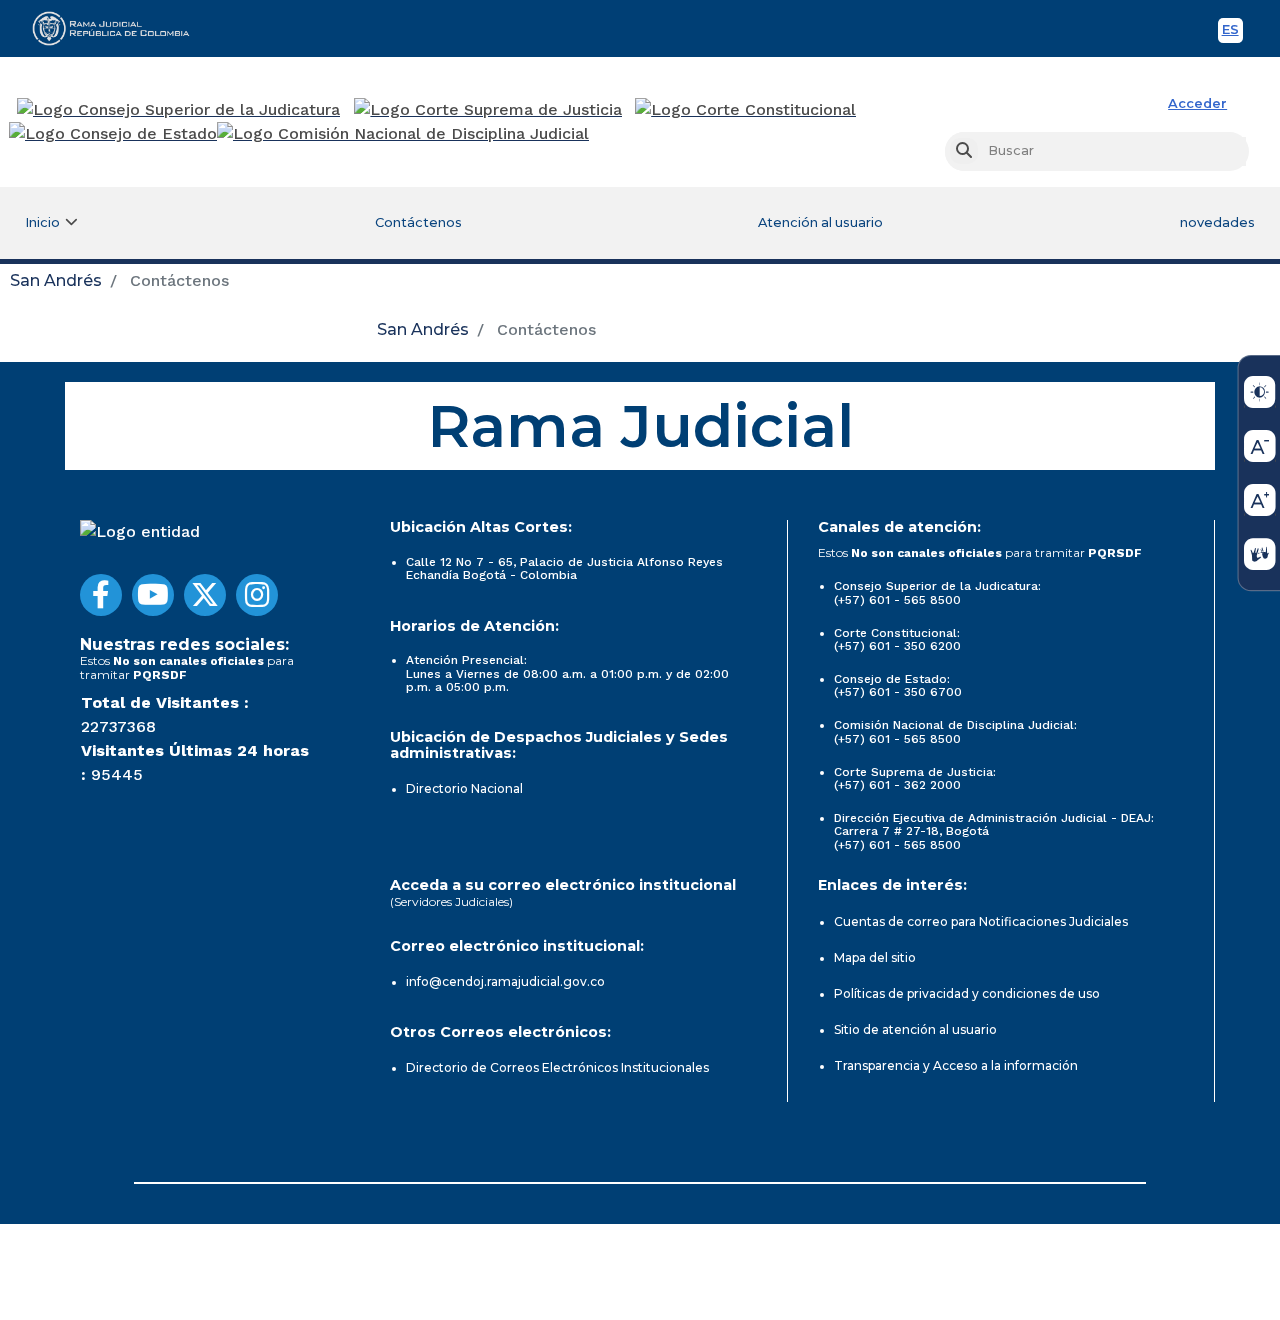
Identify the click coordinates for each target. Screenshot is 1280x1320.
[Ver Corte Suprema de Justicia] (488, 110)
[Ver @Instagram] (257, 595)
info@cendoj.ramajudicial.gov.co (505, 981)
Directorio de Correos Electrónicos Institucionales (557, 1067)
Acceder (1197, 103)
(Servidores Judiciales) (451, 901)
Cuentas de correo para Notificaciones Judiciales (981, 921)
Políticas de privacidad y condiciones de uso (967, 993)
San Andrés (56, 280)
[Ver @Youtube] (153, 595)
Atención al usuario (820, 222)
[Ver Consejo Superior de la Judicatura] (178, 110)
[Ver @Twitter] (205, 595)
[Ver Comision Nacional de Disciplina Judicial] (403, 134)
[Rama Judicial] (120, 28)
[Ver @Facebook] (101, 595)
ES (1232, 32)
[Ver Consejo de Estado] (113, 134)
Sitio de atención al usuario (915, 1029)
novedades (1217, 222)
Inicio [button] (42, 222)
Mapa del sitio (875, 957)
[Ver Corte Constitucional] (746, 110)
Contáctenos (418, 222)
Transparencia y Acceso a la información (956, 1065)
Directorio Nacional (464, 788)
